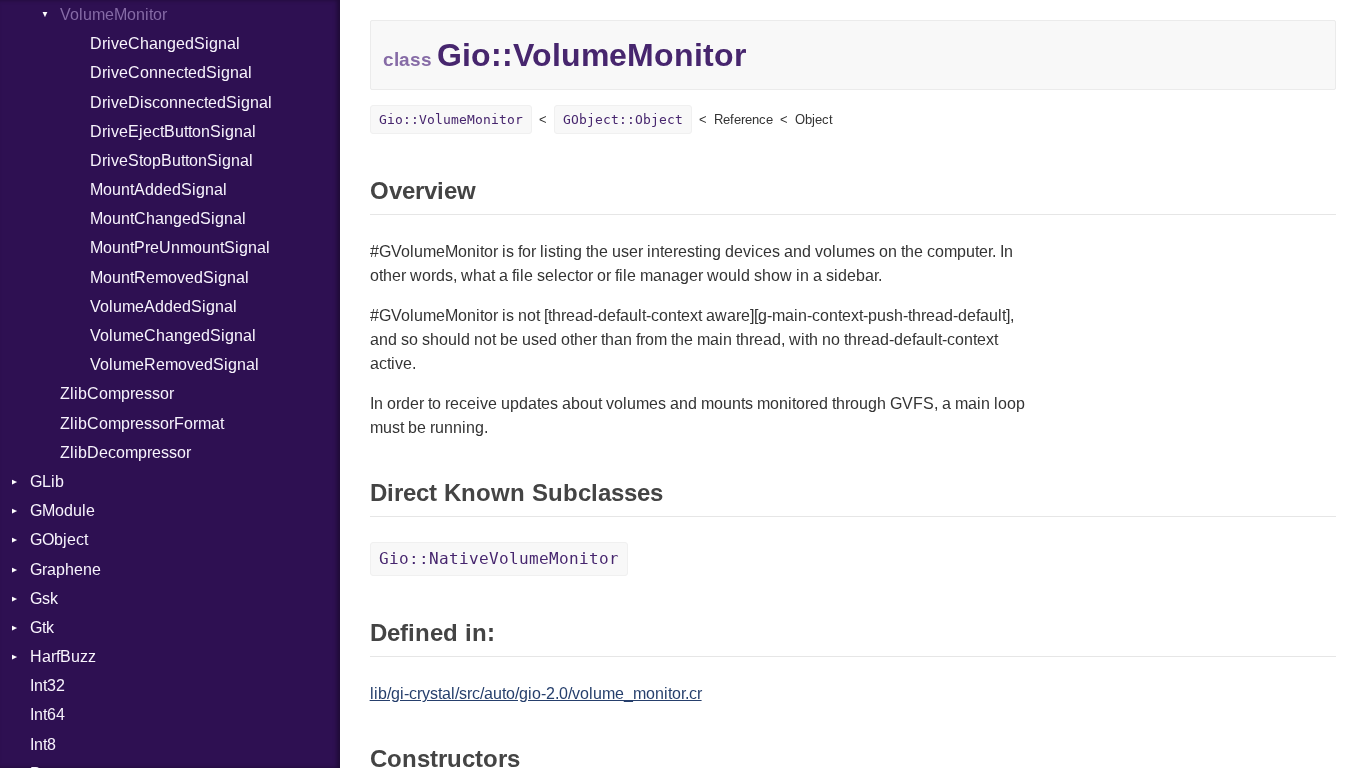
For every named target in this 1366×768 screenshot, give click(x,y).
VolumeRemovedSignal (174, 364)
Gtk (42, 627)
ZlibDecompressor (125, 452)
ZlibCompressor (117, 393)
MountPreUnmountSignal (180, 247)
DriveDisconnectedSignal (181, 102)
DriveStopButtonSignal (171, 160)
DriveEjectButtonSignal (173, 131)
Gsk (44, 598)
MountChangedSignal (168, 218)
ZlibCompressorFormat (142, 423)
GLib (47, 481)
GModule (62, 510)
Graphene (65, 569)
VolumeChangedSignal (173, 335)
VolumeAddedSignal (163, 306)
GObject (59, 539)
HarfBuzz (63, 656)
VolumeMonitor (113, 14)
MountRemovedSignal (169, 277)
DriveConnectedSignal (171, 72)
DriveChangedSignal (165, 43)
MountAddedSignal (158, 189)
